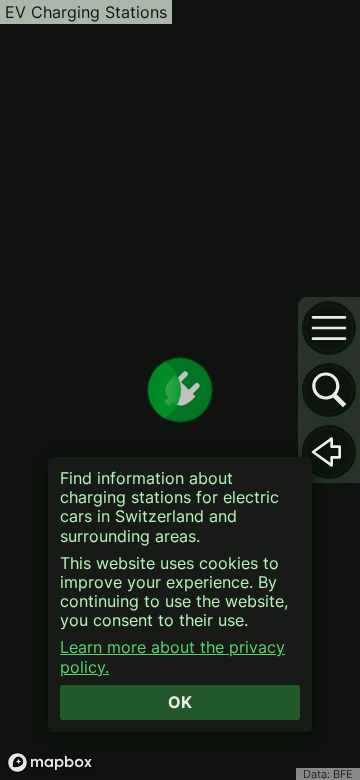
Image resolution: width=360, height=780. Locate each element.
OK (180, 702)
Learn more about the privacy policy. (172, 657)
